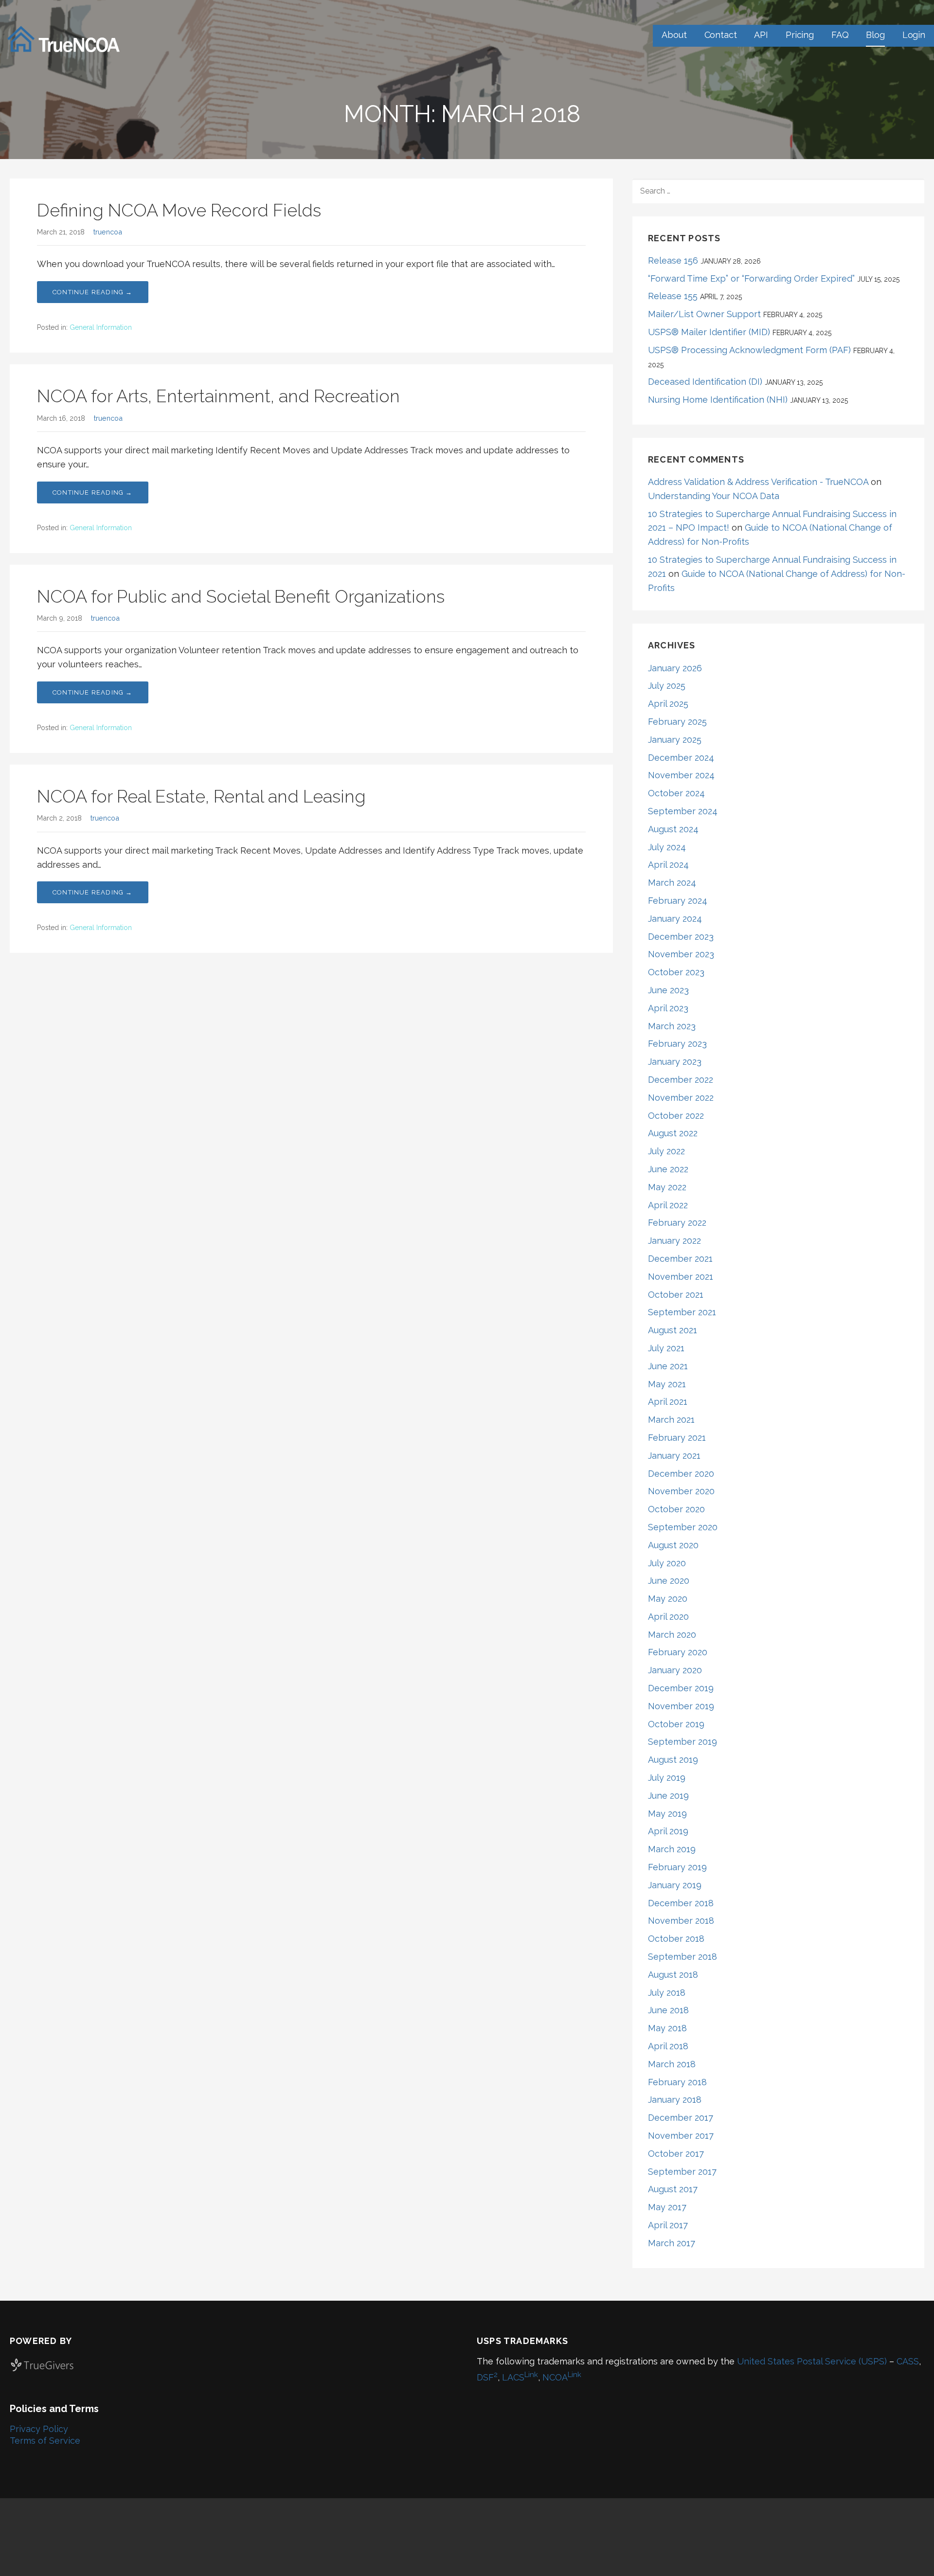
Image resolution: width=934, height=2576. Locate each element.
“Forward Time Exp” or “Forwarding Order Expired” (751, 278)
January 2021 (674, 1456)
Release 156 (673, 260)
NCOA (562, 2377)
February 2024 (678, 901)
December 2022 (681, 1080)
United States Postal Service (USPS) (812, 2361)
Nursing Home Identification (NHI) (718, 400)
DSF (487, 2377)
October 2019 (676, 1724)
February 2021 (677, 1438)
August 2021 (673, 1330)
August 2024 (673, 829)
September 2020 (683, 1527)
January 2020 (675, 1670)
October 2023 (676, 972)
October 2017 (676, 2154)
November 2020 (681, 1491)
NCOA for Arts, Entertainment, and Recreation (218, 396)
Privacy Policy (39, 2429)
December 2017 (681, 2118)
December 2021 (680, 1259)
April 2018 (668, 2046)
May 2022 (667, 1187)
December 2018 (681, 1903)
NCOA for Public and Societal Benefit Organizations (241, 596)
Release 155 (673, 296)
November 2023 (681, 954)
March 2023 (672, 1026)
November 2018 (681, 1921)
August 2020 (673, 1545)
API (761, 35)
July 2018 (667, 1993)
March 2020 (672, 1635)
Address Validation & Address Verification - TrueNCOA (758, 482)
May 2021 (667, 1384)
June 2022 (668, 1169)
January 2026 (675, 668)
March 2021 (671, 1420)
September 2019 (683, 1742)
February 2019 (677, 1867)
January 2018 (675, 2100)
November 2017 (681, 2136)
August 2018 (673, 1975)
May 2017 (667, 2207)
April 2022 (668, 1205)
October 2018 (676, 1939)
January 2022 (674, 1241)
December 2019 (681, 1688)
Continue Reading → (93, 292)
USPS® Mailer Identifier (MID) (709, 332)
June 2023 (668, 990)
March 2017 (672, 2243)
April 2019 (668, 1831)
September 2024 (683, 811)
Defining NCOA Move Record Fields (179, 210)
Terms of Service (45, 2441)
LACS (520, 2377)
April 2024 (668, 865)
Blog (875, 35)
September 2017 (682, 2172)
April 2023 (668, 1008)
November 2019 (681, 1706)
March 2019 (672, 1849)
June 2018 (668, 2010)
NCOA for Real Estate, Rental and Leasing (201, 796)
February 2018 (677, 2082)
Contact (721, 35)
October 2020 (676, 1509)
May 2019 (667, 1814)
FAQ (840, 35)
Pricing (800, 35)
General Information (101, 327)
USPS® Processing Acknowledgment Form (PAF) (749, 350)
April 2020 (668, 1617)
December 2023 (681, 937)
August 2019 (673, 1760)
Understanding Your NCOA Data (714, 496)
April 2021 (668, 1402)
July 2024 (667, 847)
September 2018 (683, 1957)
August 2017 (673, 2189)
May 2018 (667, 2028)
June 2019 (668, 1796)
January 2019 (675, 1885)
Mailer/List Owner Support (704, 314)
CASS (908, 2361)
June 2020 (669, 1581)
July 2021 (666, 1348)
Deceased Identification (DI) (705, 382)
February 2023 (677, 1044)
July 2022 (666, 1151)
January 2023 (675, 1062)
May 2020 (668, 1599)
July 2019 (667, 1778)
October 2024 (676, 793)
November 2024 (681, 775)
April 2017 (668, 2225)
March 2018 (672, 2064)
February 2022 (677, 1223)
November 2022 (681, 1098)
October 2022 (676, 1116)
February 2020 (678, 1652)
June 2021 (668, 1366)
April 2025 (668, 704)
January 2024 (675, 919)
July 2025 (667, 686)
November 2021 (681, 1277)
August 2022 (673, 1133)
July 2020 (667, 1563)
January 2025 (675, 740)
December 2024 (681, 758)
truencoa (108, 232)
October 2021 (676, 1295)
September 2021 (682, 1312)
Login (914, 35)
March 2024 (672, 883)
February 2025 (677, 722)
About (674, 35)
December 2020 (681, 1474)
